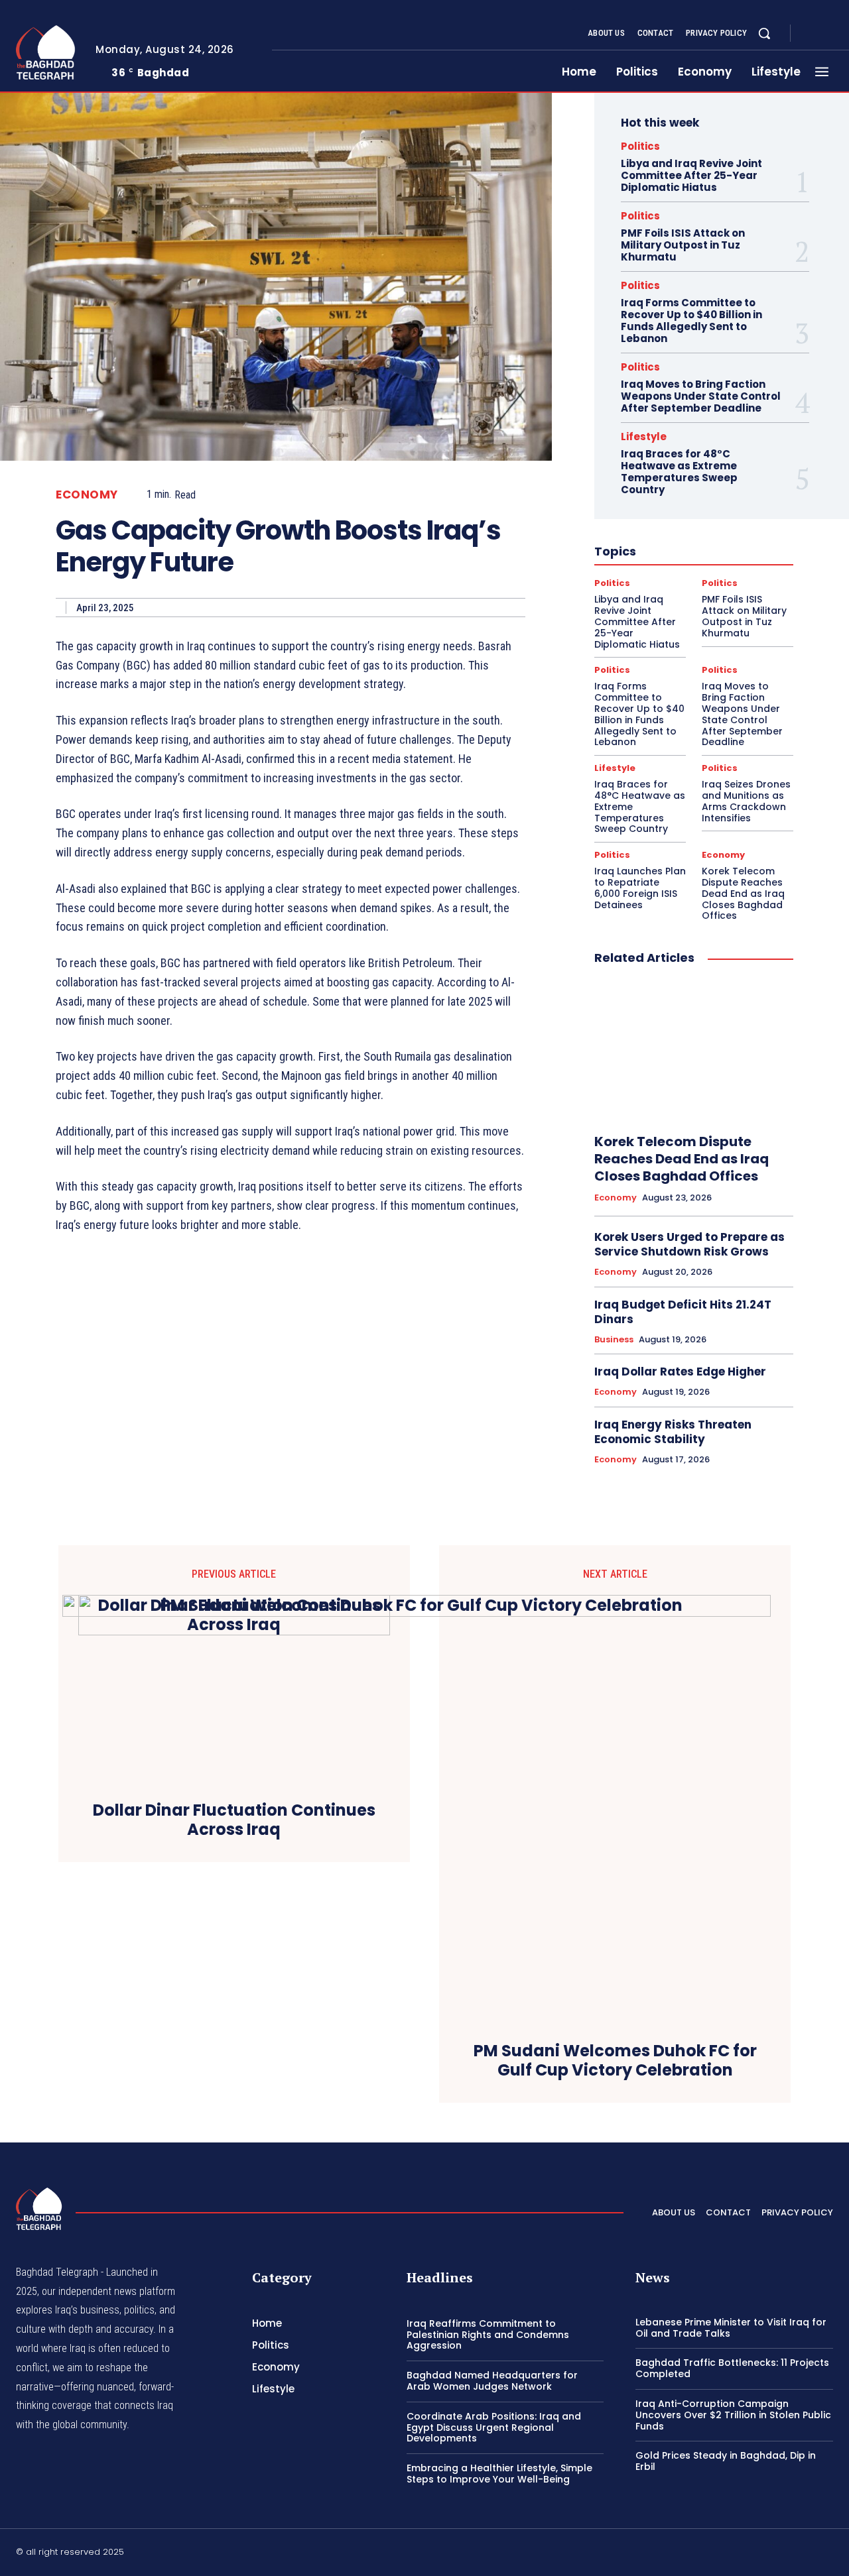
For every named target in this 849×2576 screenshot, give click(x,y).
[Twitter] (828, 2554)
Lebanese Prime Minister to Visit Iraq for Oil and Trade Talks (731, 2328)
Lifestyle (644, 437)
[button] (764, 33)
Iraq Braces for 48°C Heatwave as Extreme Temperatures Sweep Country (679, 472)
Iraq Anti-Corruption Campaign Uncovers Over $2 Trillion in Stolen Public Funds (733, 2415)
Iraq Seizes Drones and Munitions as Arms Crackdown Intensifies (746, 801)
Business (614, 1340)
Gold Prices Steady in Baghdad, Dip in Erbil (726, 2461)
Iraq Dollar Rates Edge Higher (680, 1372)
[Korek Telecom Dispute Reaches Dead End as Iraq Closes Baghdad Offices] (694, 1050)
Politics (640, 146)
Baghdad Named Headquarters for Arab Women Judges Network (492, 2381)
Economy (87, 495)
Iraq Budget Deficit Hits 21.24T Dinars (683, 1312)
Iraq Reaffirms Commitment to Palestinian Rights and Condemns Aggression (488, 2335)
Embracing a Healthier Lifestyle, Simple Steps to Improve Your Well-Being (499, 2474)
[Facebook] (812, 34)
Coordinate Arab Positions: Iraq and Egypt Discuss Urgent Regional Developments (494, 2428)
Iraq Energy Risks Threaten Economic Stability (673, 1432)
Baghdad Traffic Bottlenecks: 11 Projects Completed (732, 2368)
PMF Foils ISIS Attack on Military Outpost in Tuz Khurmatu (683, 245)
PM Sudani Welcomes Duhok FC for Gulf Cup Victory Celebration (615, 2061)
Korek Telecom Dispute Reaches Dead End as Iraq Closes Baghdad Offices (743, 893)
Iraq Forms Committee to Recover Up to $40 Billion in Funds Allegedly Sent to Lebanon (691, 321)
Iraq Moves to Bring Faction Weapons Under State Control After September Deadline (701, 396)
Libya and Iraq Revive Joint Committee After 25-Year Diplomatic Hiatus (691, 175)
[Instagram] (828, 34)
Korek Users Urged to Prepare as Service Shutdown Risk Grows (689, 1244)
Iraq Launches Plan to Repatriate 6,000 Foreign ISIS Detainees (640, 888)
